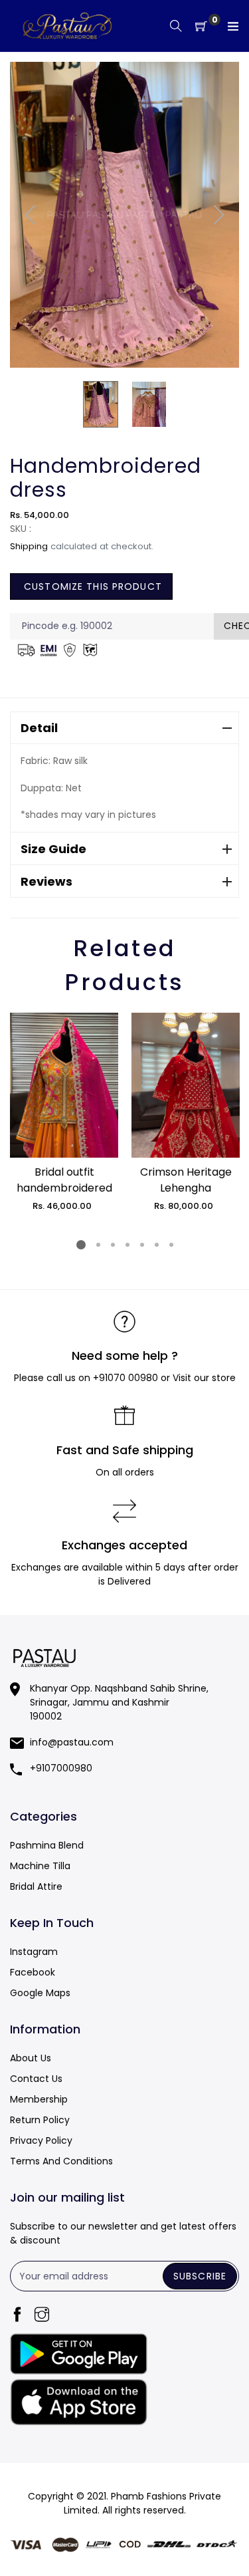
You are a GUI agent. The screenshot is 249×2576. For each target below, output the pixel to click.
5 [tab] (141, 1245)
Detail (39, 728)
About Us (31, 2058)
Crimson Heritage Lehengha (186, 1180)
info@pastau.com (72, 1742)
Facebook (33, 1972)
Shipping (29, 546)
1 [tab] (81, 1245)
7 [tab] (171, 1245)
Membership (39, 2099)
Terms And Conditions (61, 2161)
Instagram (34, 1952)
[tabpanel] (64, 1112)
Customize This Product (91, 586)
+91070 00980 (125, 1378)
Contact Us (36, 2079)
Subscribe (200, 2276)
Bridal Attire (36, 1886)
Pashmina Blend (47, 1845)
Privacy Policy (41, 2140)
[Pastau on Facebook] (17, 2316)
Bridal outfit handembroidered (64, 1180)
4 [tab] (127, 1245)
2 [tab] (98, 1245)
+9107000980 (61, 1768)
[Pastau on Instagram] (42, 2316)
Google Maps (40, 1993)
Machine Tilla (40, 1866)
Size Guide (53, 849)
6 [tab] (156, 1245)
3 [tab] (112, 1245)
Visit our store (204, 1378)
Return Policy (40, 2120)
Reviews (46, 881)
